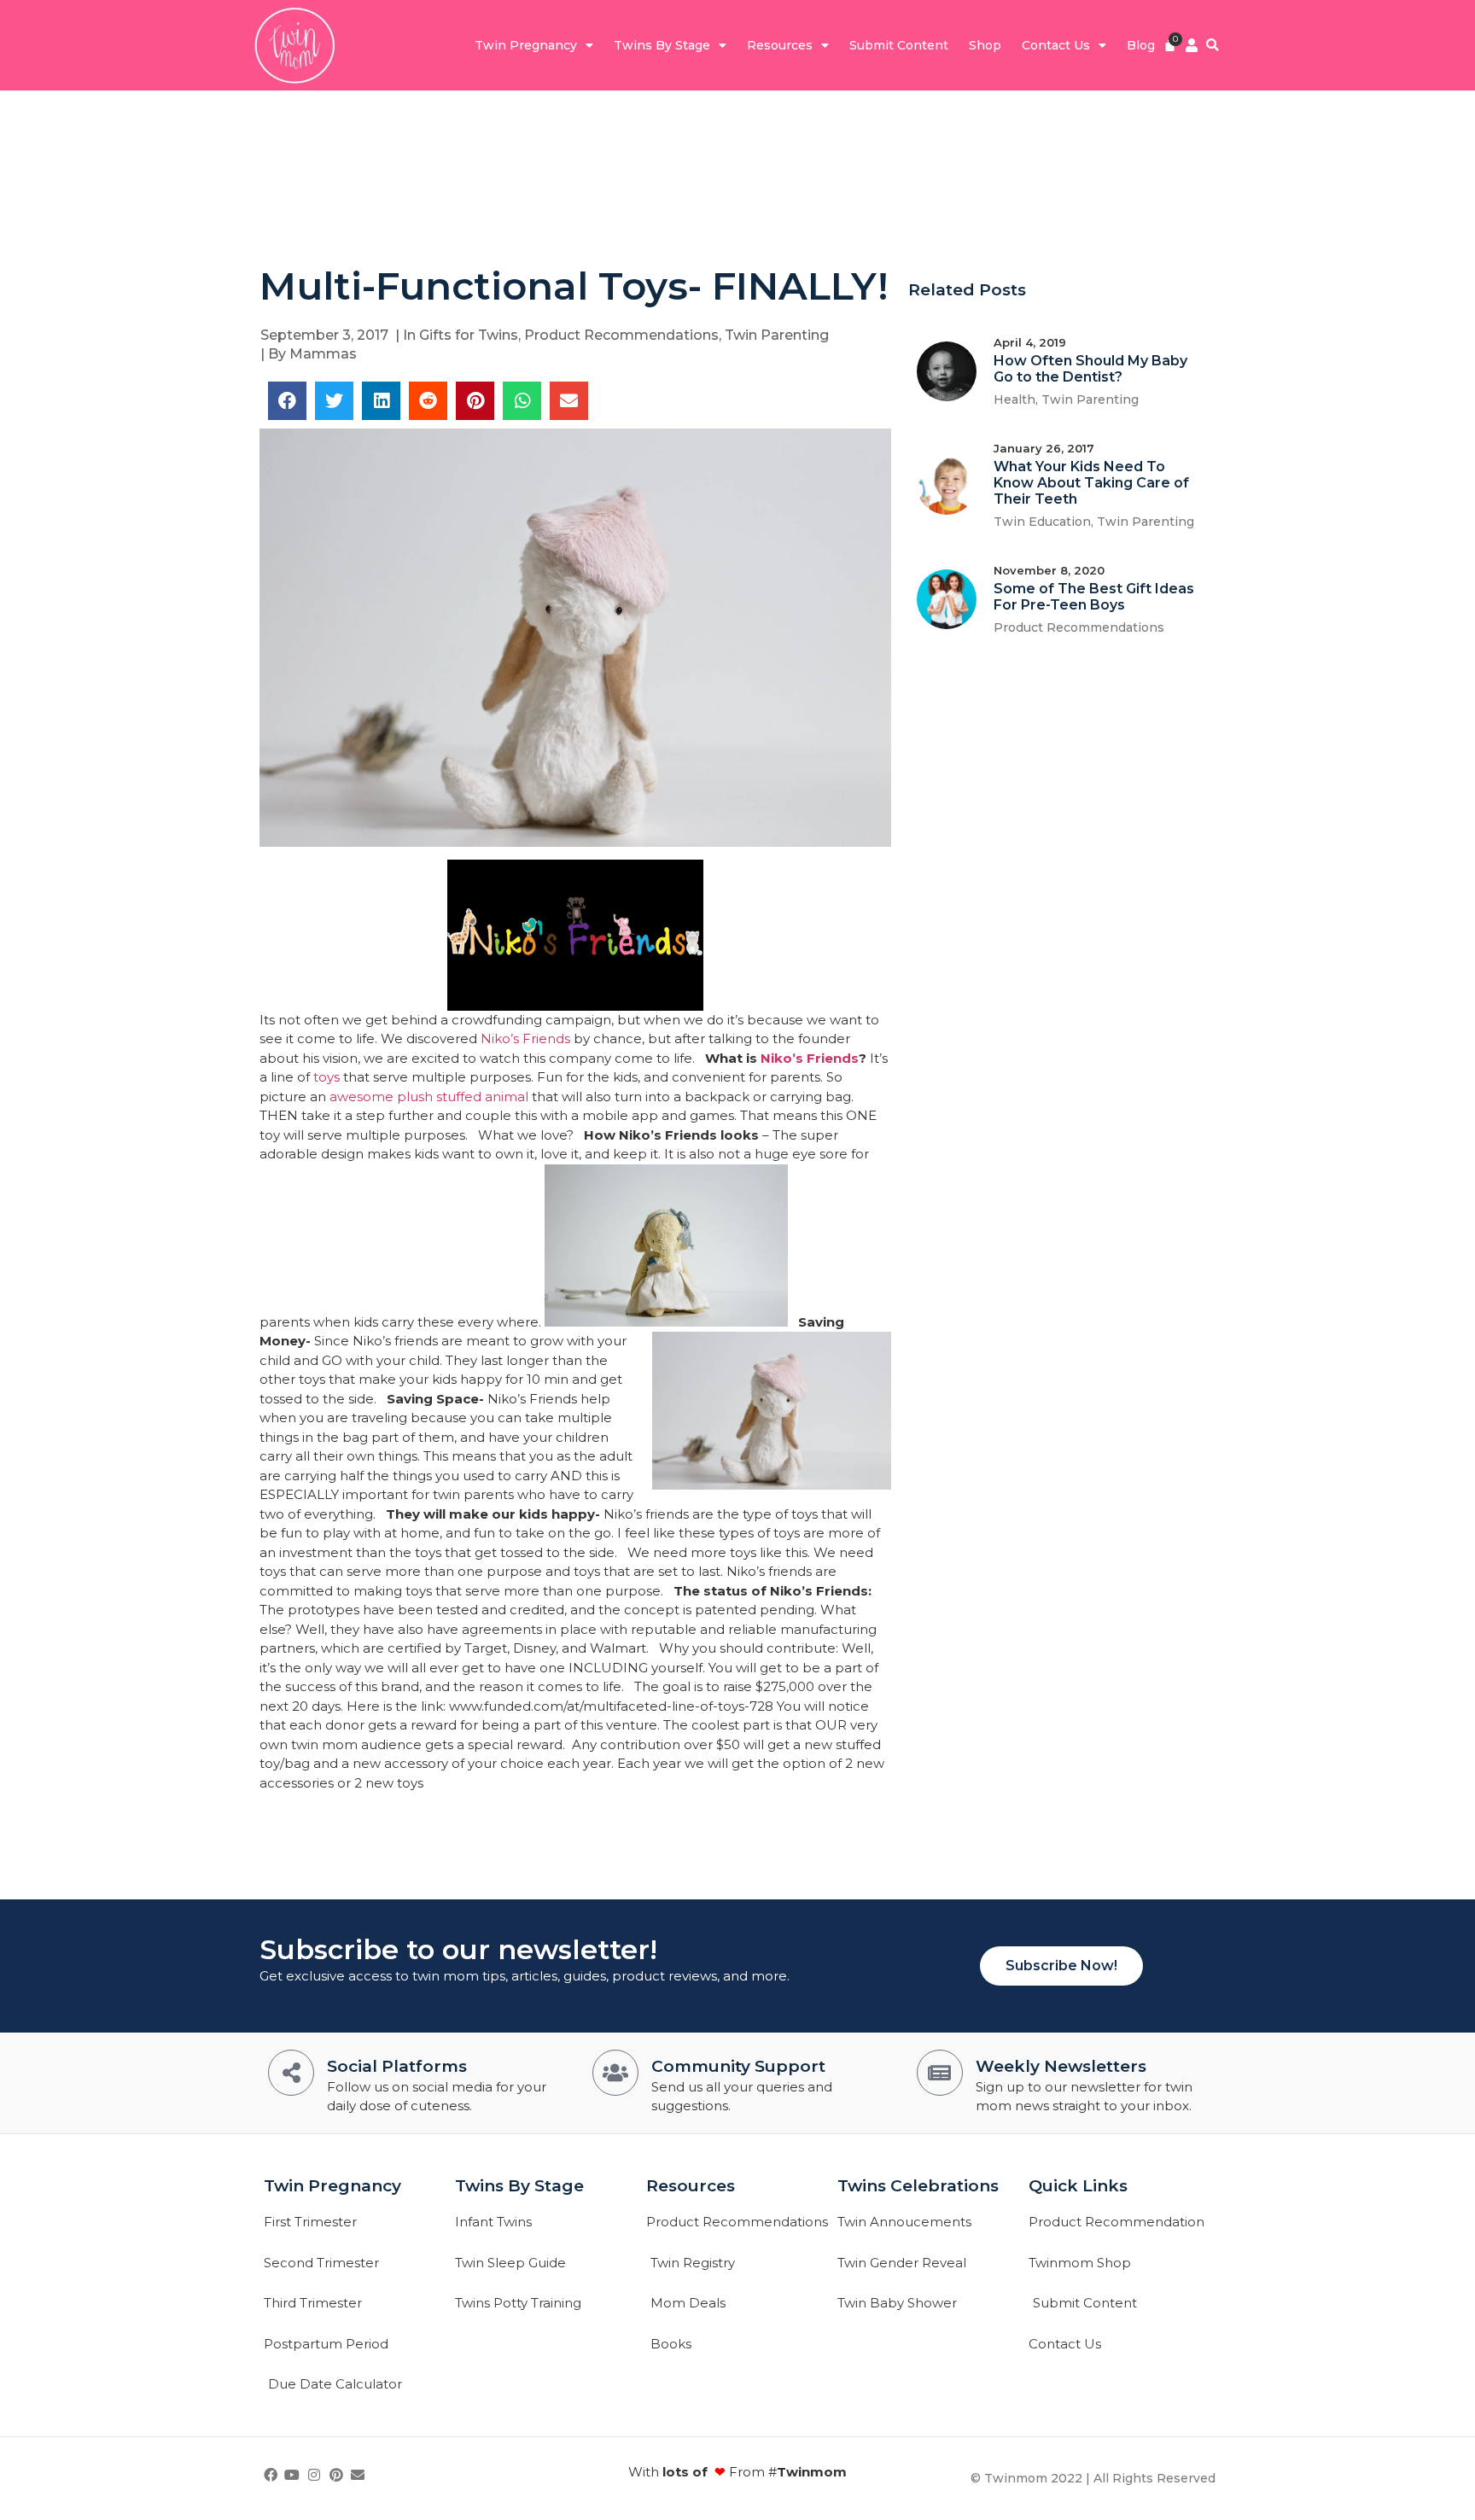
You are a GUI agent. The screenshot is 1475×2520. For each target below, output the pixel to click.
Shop (985, 45)
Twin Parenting (777, 335)
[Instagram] (314, 2475)
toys (326, 1077)
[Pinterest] (336, 2475)
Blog (1141, 45)
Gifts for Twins (469, 335)
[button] (1213, 46)
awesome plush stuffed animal (429, 1097)
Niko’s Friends (525, 1038)
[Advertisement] (737, 176)
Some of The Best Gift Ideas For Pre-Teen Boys (1094, 597)
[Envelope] (358, 2475)
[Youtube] (293, 2475)
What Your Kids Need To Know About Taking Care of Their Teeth (1091, 483)
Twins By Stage (662, 45)
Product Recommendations (621, 335)
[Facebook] (271, 2475)
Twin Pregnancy (526, 45)
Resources (780, 45)
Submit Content (899, 45)
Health (1014, 400)
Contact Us (1056, 45)
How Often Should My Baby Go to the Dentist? (1090, 369)
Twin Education (1042, 522)
